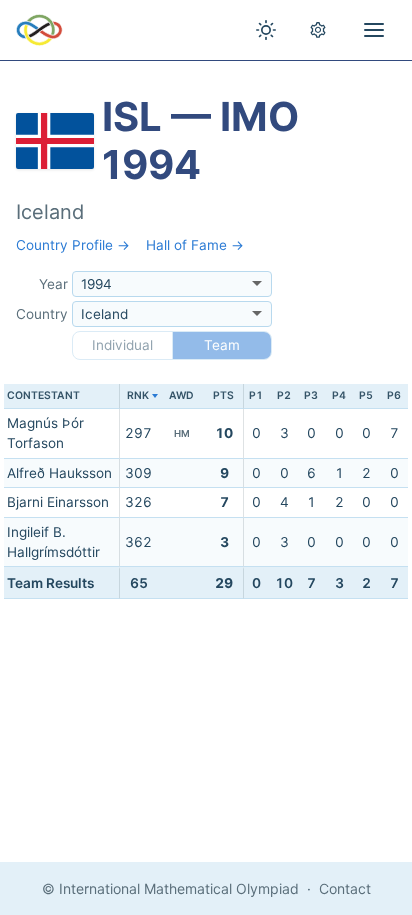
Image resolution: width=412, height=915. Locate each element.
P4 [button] (339, 395)
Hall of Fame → (195, 245)
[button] (138, 396)
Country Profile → (73, 245)
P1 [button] (256, 395)
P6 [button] (394, 395)
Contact (345, 888)
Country (42, 314)
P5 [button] (366, 395)
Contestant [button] (43, 395)
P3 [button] (311, 395)
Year (53, 284)
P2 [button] (284, 395)
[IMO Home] (39, 30)
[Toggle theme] (266, 30)
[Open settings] (318, 30)
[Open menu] (374, 30)
